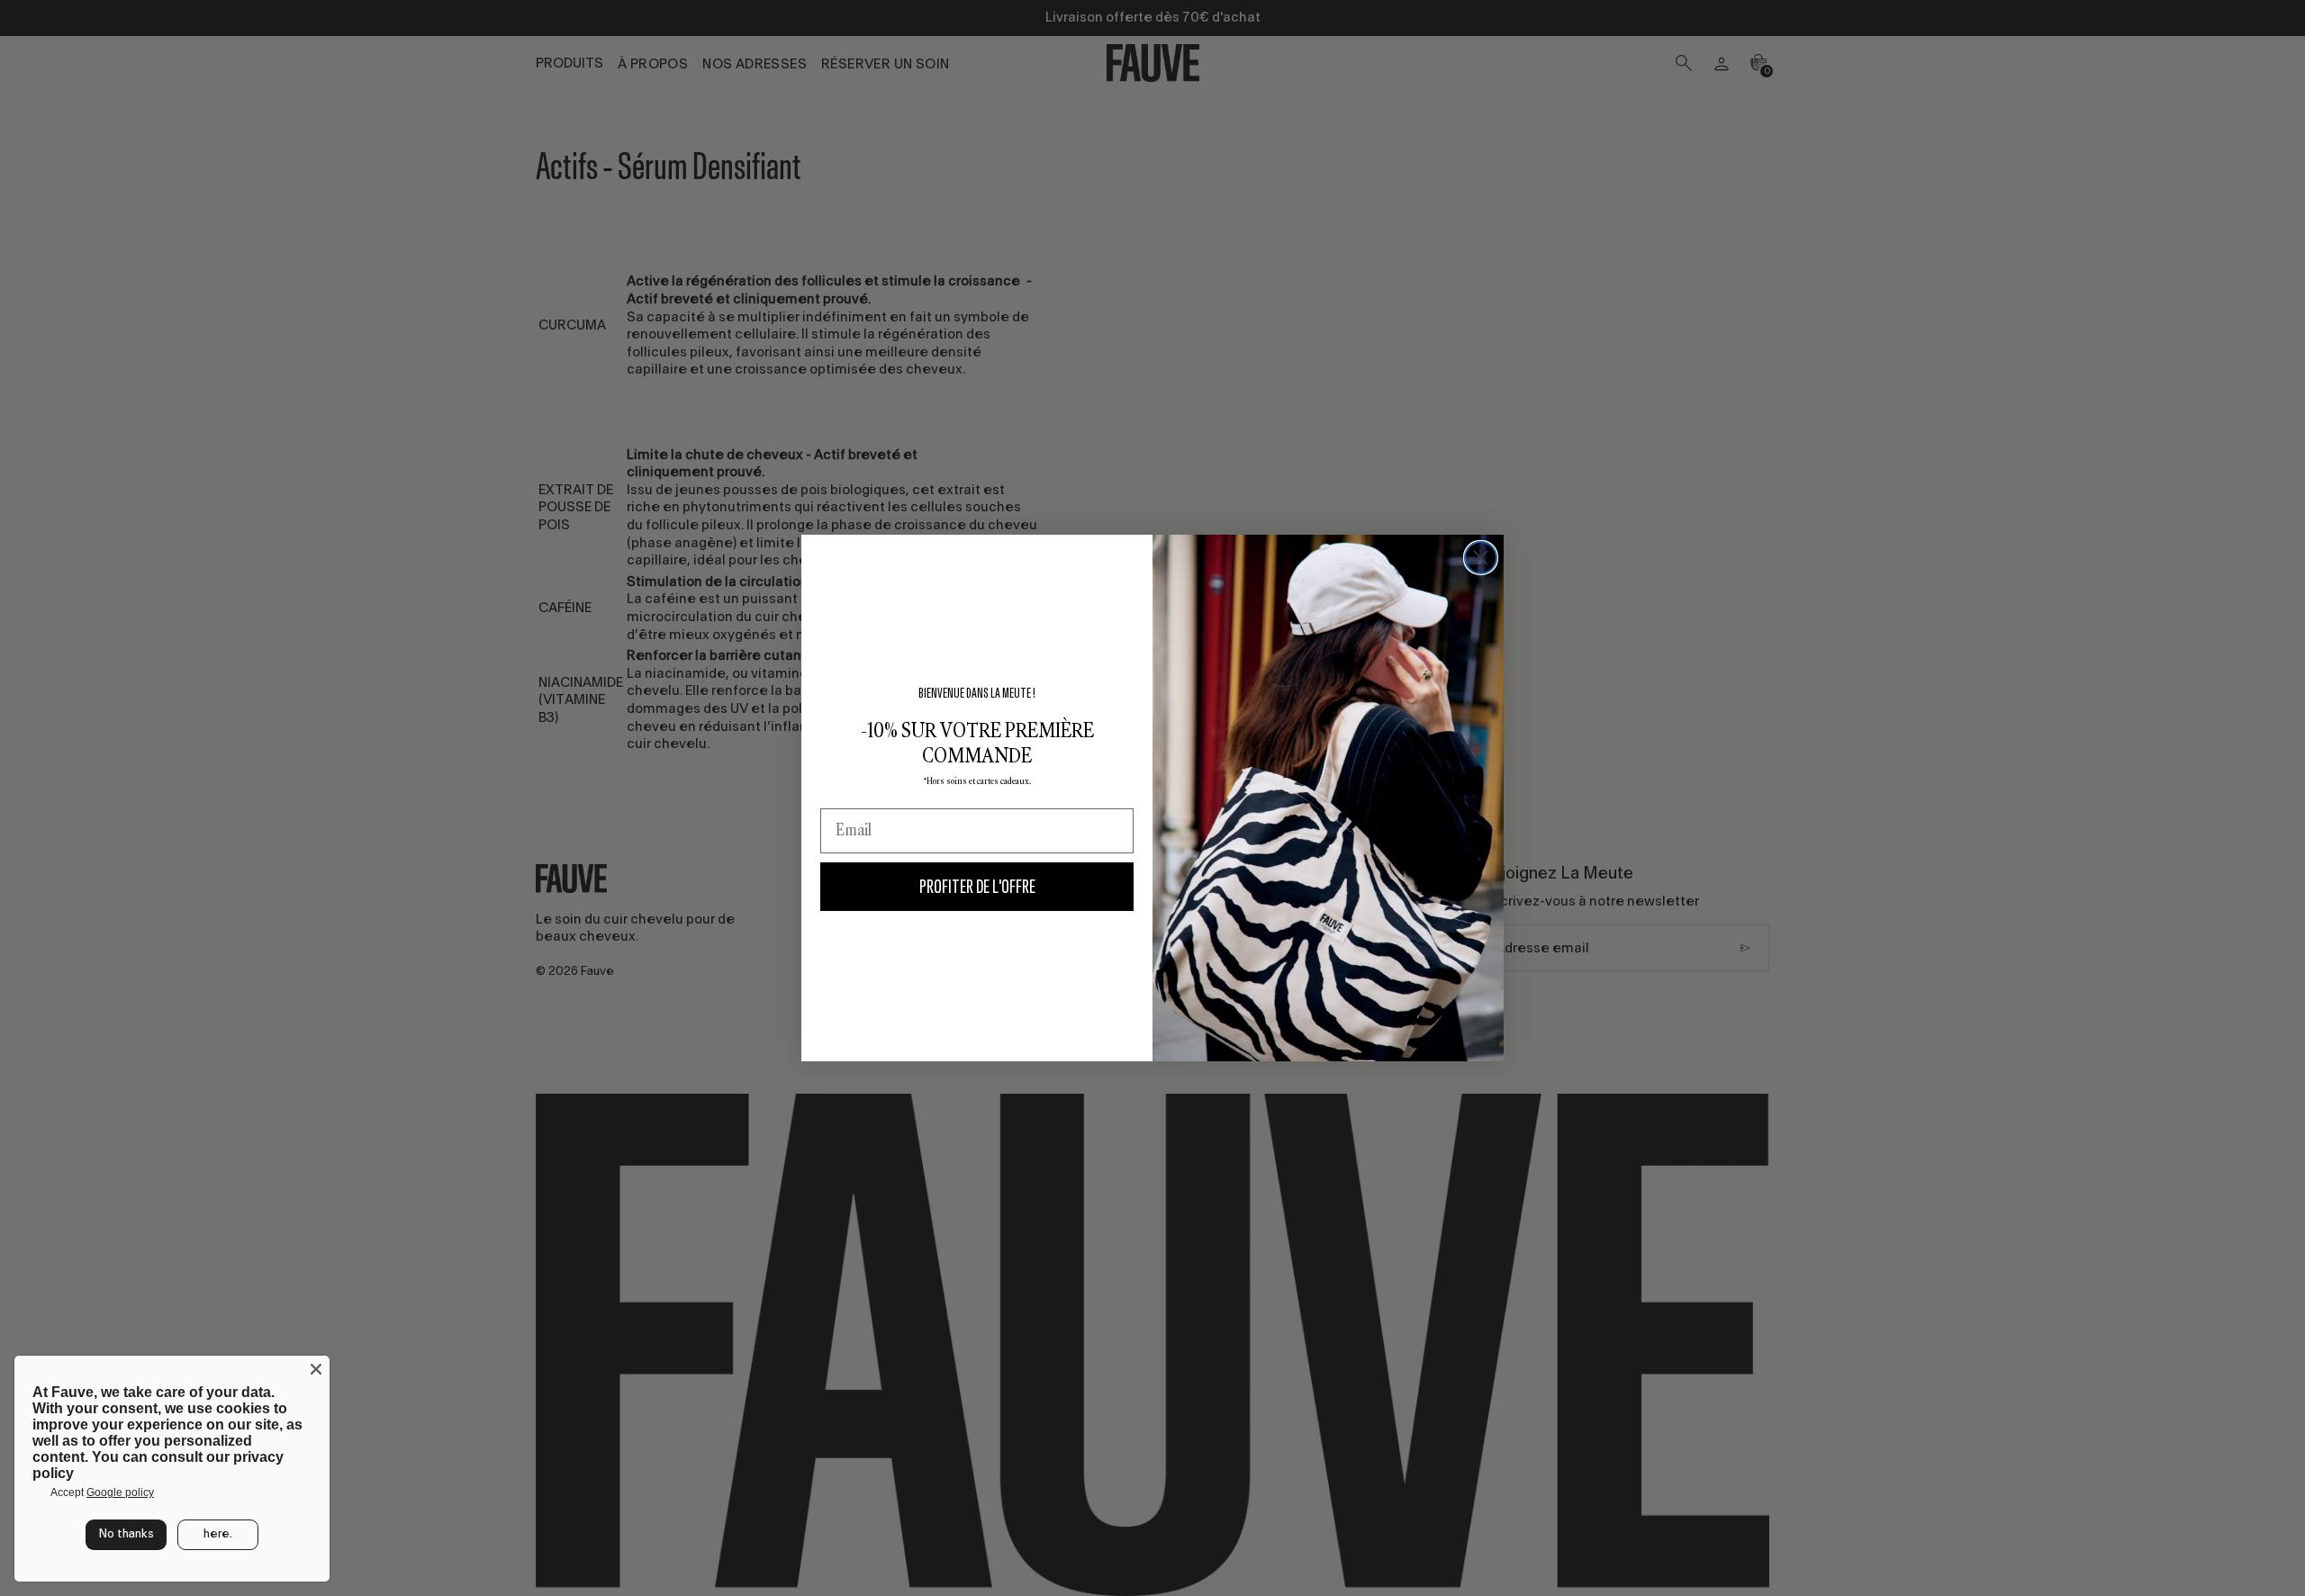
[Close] (316, 1369)
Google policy (120, 1492)
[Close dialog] (1481, 558)
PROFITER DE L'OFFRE (977, 886)
